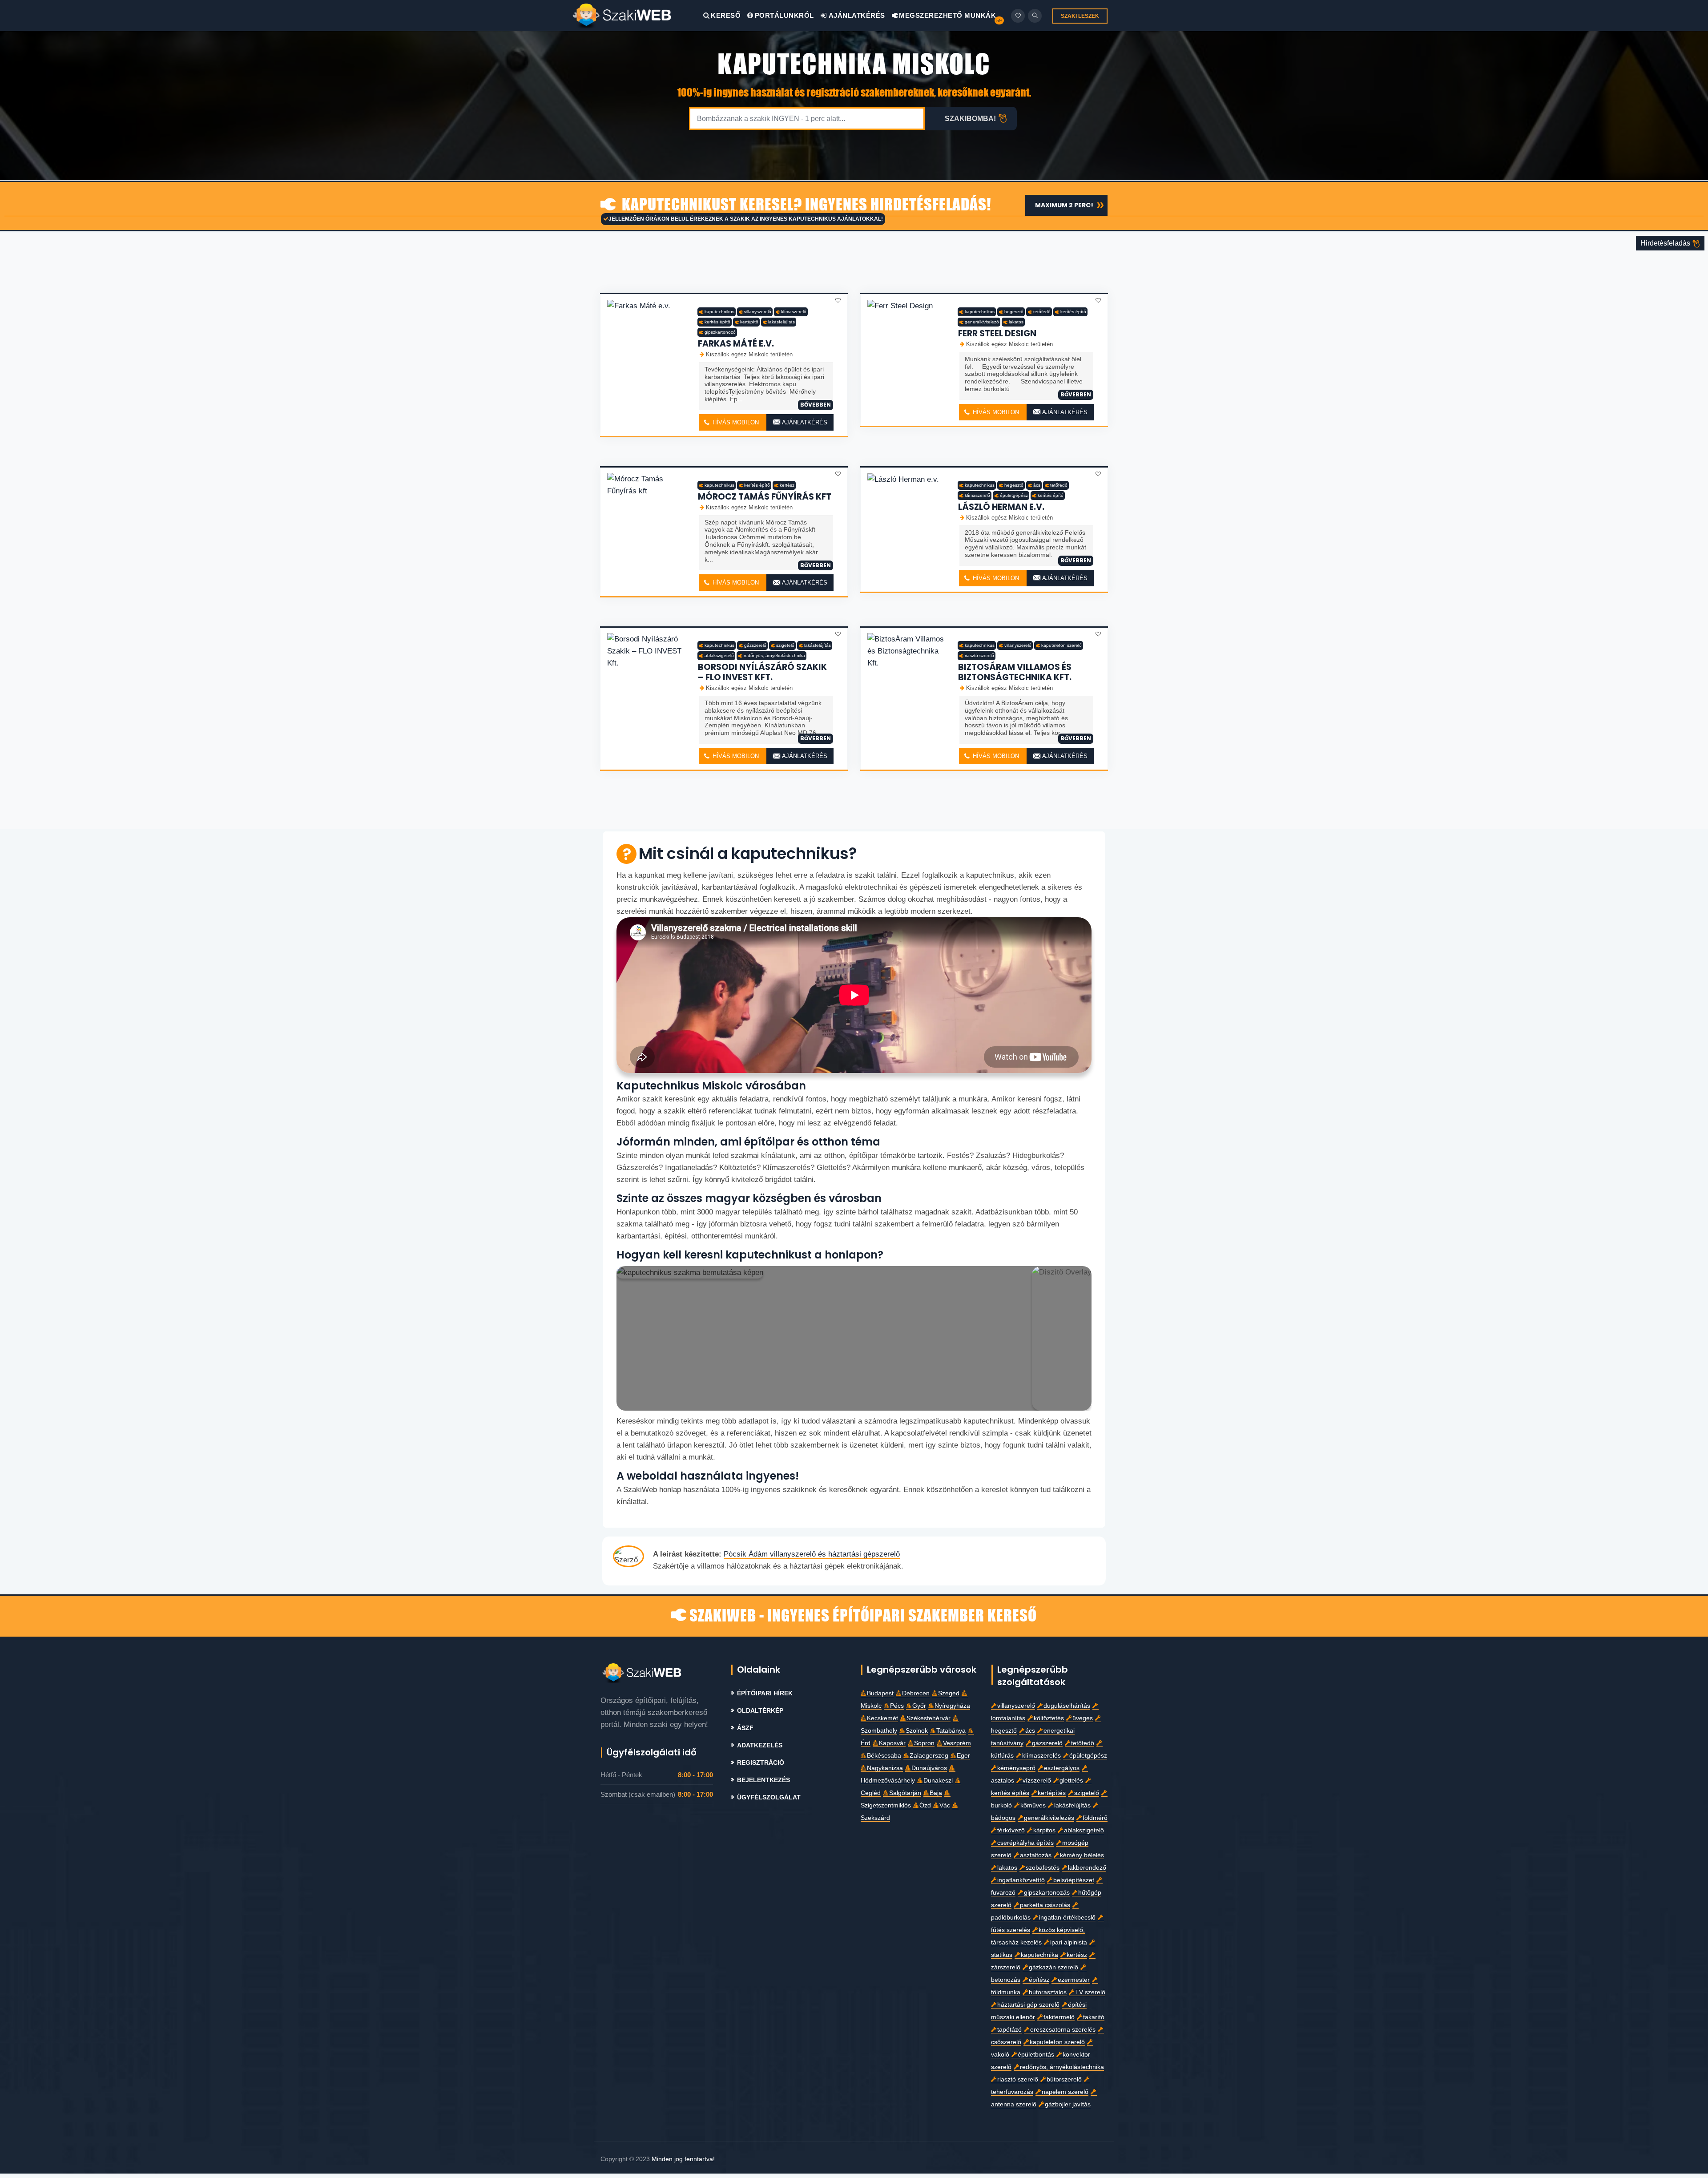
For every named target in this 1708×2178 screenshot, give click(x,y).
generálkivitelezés (1049, 1818)
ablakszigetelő (719, 655)
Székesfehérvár (929, 1718)
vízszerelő (1037, 1781)
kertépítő (749, 322)
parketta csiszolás (1045, 1905)
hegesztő (1014, 312)
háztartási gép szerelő (1028, 2005)
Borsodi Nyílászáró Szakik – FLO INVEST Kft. (762, 672)
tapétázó (1009, 2030)
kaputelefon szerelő (1061, 645)
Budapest (880, 1693)
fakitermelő (1059, 2017)
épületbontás (1036, 2055)
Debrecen (916, 1693)
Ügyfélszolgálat (769, 1797)
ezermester (1074, 1980)
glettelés (1071, 1781)
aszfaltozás (1036, 1855)
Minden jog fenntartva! (683, 2159)
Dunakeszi (938, 1781)
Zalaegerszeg (929, 1756)
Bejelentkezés (763, 1780)
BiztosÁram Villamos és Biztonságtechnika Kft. (1015, 672)
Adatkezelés (760, 1745)
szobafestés (1043, 1868)
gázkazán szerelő (1053, 1967)
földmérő (1095, 1818)
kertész (787, 485)
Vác (945, 1805)
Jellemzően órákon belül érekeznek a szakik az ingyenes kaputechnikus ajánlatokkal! (746, 219)
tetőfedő (1042, 312)
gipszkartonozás (1047, 1893)
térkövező (1011, 1830)
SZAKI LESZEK (1080, 16)
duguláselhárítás (1067, 1706)
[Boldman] (637, 15)
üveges (1083, 1718)
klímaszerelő (794, 312)
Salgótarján (905, 1793)
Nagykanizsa (885, 1768)
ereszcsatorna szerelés (1063, 2030)
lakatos (1016, 322)
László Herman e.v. (1001, 507)
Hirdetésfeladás (1666, 243)
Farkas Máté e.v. (736, 344)
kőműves (1033, 1805)
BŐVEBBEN (816, 405)
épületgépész (1014, 495)
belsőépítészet (1074, 1880)
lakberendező (1087, 1868)
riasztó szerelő (979, 655)
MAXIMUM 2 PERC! (1064, 205)
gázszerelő (755, 645)
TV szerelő (1090, 1992)
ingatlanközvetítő (1021, 1880)
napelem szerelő (1065, 2092)
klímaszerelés (1041, 1756)
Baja (936, 1793)
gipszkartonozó (720, 332)
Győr (919, 1706)
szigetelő (785, 645)
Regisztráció (761, 1763)
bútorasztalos (1048, 1992)
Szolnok (917, 1731)
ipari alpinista (1069, 1942)
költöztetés (1049, 1718)
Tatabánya (951, 1731)
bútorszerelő (1064, 2079)
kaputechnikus (719, 312)
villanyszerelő (758, 312)
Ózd (925, 1805)
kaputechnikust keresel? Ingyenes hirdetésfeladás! (805, 205)
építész (1039, 1980)
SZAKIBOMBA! (970, 119)
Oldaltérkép (760, 1711)
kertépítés (1052, 1793)
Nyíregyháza (952, 1706)
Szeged (949, 1693)
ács (1037, 485)
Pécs (897, 1706)
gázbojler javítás (1068, 2104)
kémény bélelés (1082, 1855)
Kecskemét (882, 1718)
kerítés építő (717, 322)
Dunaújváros (929, 1768)
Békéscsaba (884, 1756)
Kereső (726, 15)
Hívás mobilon (735, 422)
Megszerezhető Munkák (947, 15)
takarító (1094, 2017)
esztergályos (1062, 1768)
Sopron (924, 1743)
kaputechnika (1039, 1955)
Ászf (745, 1728)
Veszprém (957, 1743)
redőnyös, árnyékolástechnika (774, 655)
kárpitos (1044, 1830)
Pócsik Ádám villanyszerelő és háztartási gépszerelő (812, 1554)
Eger (963, 1756)
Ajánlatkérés (856, 15)
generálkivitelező (982, 322)
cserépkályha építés (1025, 1843)
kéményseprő (1016, 1768)
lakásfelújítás (781, 322)
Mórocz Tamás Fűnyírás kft (765, 497)
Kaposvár (892, 1743)
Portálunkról (784, 15)
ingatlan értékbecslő (1067, 1918)
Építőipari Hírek (765, 1693)
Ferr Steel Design (997, 333)
